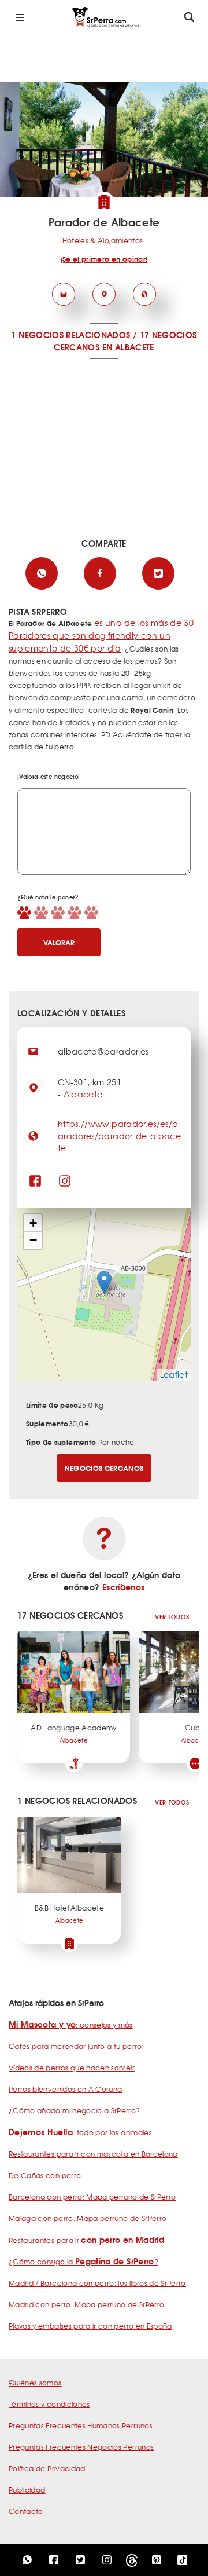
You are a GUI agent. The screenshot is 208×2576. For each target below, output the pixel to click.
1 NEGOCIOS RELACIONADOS (70, 335)
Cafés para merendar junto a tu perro (75, 2046)
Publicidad (27, 2490)
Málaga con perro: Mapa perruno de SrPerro (88, 2218)
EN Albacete (128, 347)
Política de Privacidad (47, 2468)
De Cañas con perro (45, 2175)
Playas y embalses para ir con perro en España (90, 2326)
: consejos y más (71, 2025)
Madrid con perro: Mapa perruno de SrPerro (86, 2304)
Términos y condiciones (49, 2404)
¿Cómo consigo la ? (83, 2262)
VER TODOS (172, 1617)
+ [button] (33, 1223)
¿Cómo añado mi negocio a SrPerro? (75, 2110)
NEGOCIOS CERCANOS (104, 1468)
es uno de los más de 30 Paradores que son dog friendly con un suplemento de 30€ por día (101, 635)
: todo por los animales (80, 2132)
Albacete (83, 1094)
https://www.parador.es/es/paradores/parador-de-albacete (119, 1136)
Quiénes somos (35, 2383)
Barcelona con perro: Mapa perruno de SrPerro (92, 2197)
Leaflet (174, 1374)
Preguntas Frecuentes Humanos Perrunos (81, 2425)
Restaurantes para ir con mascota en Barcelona (93, 2154)
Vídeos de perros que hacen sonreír (72, 2068)
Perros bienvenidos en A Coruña (66, 2089)
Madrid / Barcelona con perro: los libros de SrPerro (97, 2283)
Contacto (26, 2511)
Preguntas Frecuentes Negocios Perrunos (81, 2447)
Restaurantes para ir (86, 2240)
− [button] (33, 1240)
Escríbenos (124, 1587)
